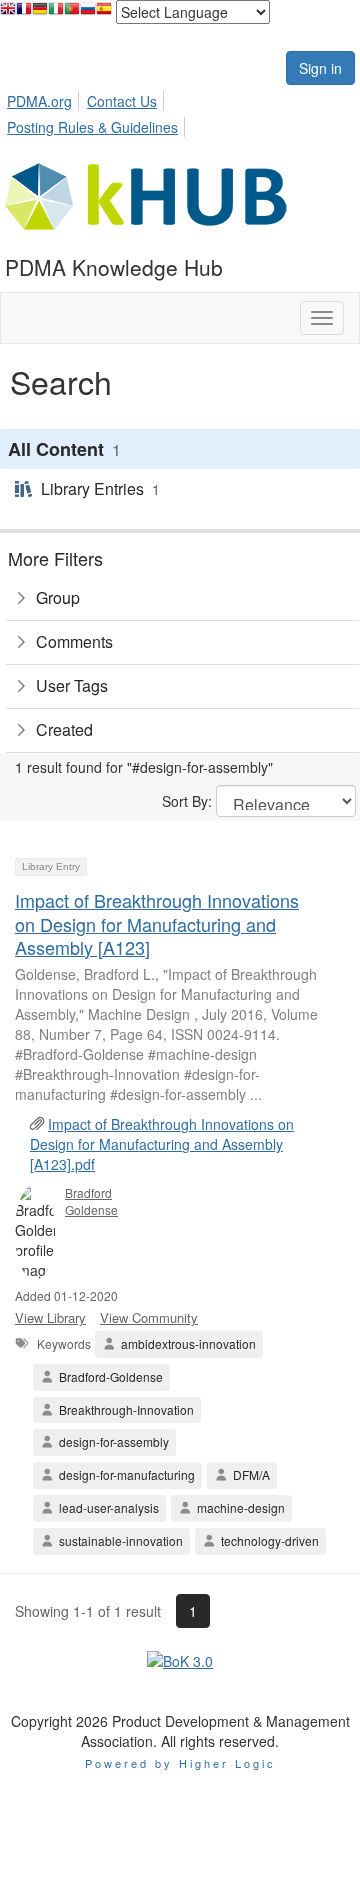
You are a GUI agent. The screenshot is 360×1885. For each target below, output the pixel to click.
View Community (149, 1317)
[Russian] (88, 13)
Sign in (320, 68)
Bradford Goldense (91, 1201)
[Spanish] (104, 13)
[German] (40, 13)
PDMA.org (39, 101)
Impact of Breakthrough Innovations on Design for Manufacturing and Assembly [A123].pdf (162, 1144)
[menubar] (180, 111)
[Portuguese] (72, 13)
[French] (24, 13)
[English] (8, 13)
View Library (50, 1317)
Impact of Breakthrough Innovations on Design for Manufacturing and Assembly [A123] (157, 923)
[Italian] (56, 13)
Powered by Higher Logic (180, 1763)
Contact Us (122, 101)
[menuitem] (45, 98)
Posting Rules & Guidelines (92, 127)
